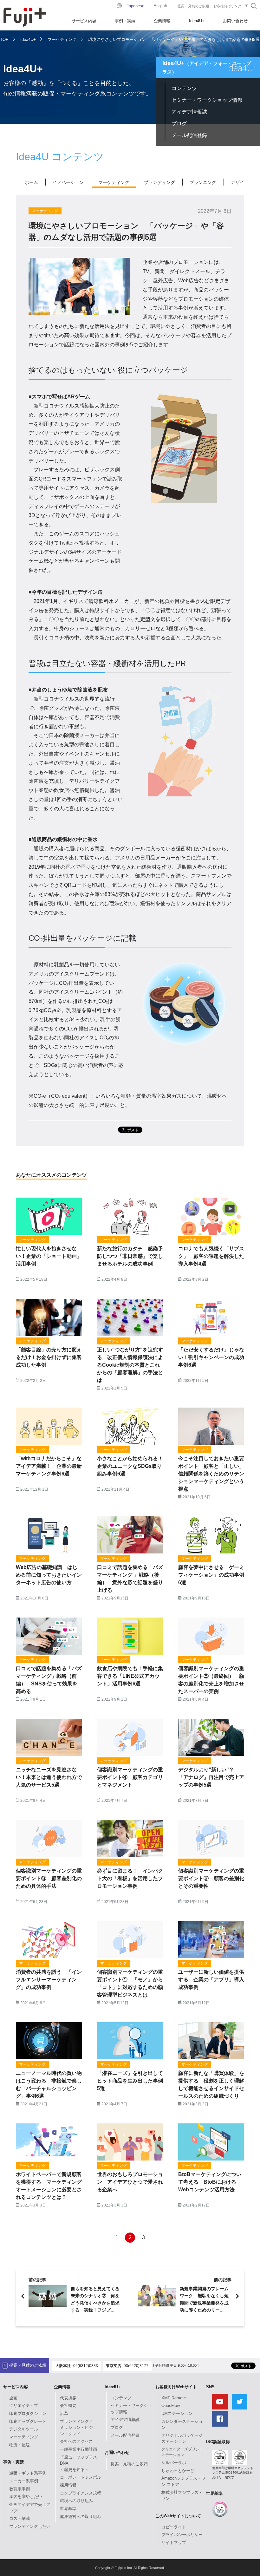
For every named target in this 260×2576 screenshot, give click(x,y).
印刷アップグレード (28, 2421)
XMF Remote (174, 2398)
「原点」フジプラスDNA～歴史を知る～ (78, 2463)
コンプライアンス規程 (81, 2493)
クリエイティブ (24, 2406)
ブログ (179, 124)
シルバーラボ (174, 2463)
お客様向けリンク (227, 6)
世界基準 (68, 2509)
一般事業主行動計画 (78, 2449)
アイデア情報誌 (189, 112)
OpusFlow (171, 2406)
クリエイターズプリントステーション (182, 2452)
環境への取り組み (76, 2501)
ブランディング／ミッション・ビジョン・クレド (78, 2428)
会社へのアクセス (76, 2441)
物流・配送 (19, 2445)
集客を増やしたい (26, 2497)
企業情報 (162, 21)
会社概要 (68, 2406)
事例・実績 (125, 21)
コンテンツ (184, 88)
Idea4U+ (197, 21)
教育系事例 (19, 2489)
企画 (13, 2398)
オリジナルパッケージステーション (182, 2439)
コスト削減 (19, 2518)
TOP (4, 39)
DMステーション (177, 2413)
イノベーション (68, 182)
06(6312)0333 (86, 2366)
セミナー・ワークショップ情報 (207, 100)
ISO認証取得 (218, 2442)
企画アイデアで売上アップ (30, 2508)
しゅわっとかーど (178, 2471)
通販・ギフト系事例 (28, 2473)
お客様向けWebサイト (176, 2387)
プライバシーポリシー (182, 2535)
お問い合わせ (235, 21)
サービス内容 (84, 21)
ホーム (31, 182)
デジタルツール (24, 2429)
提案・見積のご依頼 (193, 6)
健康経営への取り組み (81, 2517)
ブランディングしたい (30, 2526)
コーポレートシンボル (81, 2477)
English (160, 6)
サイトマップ (174, 2543)
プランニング (203, 182)
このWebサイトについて (178, 2516)
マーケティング (62, 39)
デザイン (240, 182)
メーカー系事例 (24, 2481)
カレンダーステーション (182, 2425)
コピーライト (174, 2527)
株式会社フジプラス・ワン (182, 2496)
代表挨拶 (68, 2398)
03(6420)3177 (136, 2366)
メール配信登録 (189, 135)
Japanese (135, 6)
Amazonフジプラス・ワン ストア (183, 2481)
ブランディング (159, 182)
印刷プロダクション (28, 2413)
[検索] (254, 6)
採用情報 (68, 2485)
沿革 (64, 2413)
